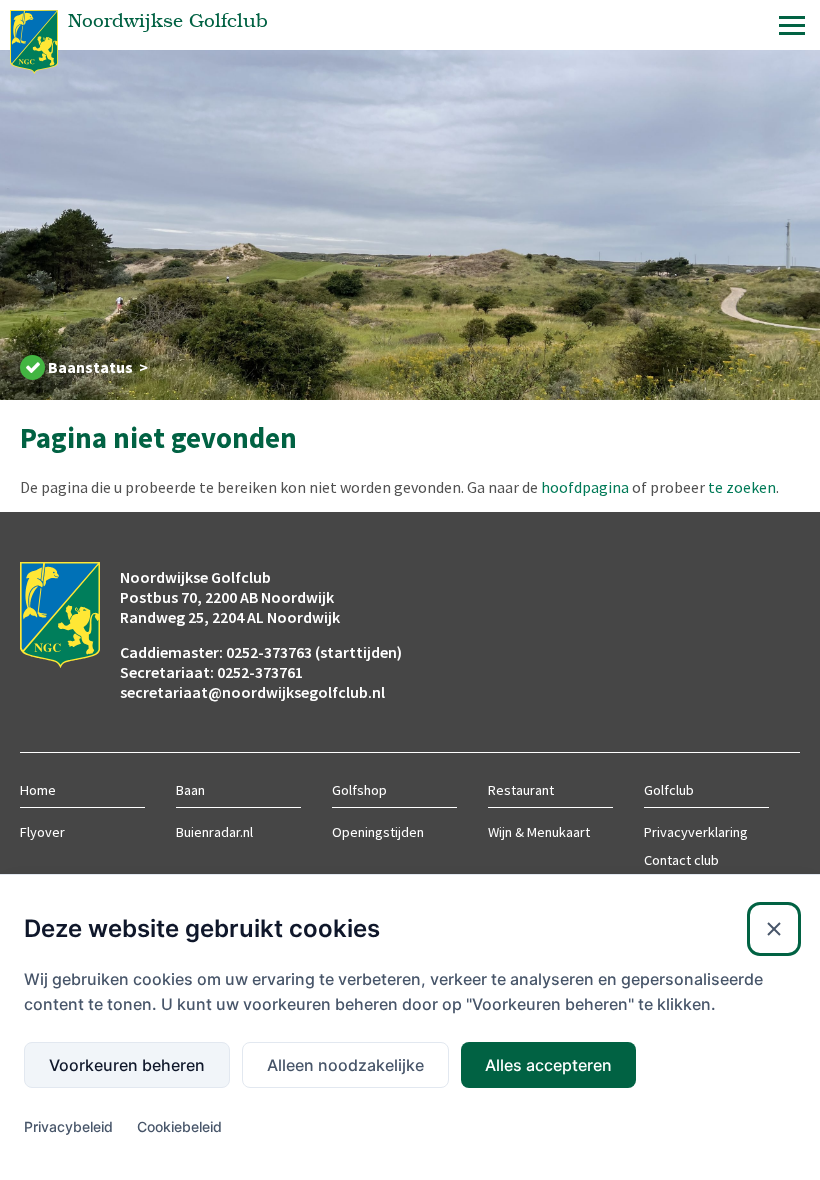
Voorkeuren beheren (127, 1065)
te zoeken (742, 487)
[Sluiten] (774, 929)
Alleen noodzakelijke (345, 1065)
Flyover (42, 832)
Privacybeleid (68, 1126)
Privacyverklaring (696, 832)
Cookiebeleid (179, 1126)
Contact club (681, 860)
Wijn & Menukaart (539, 832)
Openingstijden (378, 832)
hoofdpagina (585, 487)
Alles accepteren (548, 1065)
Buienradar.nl (214, 832)
